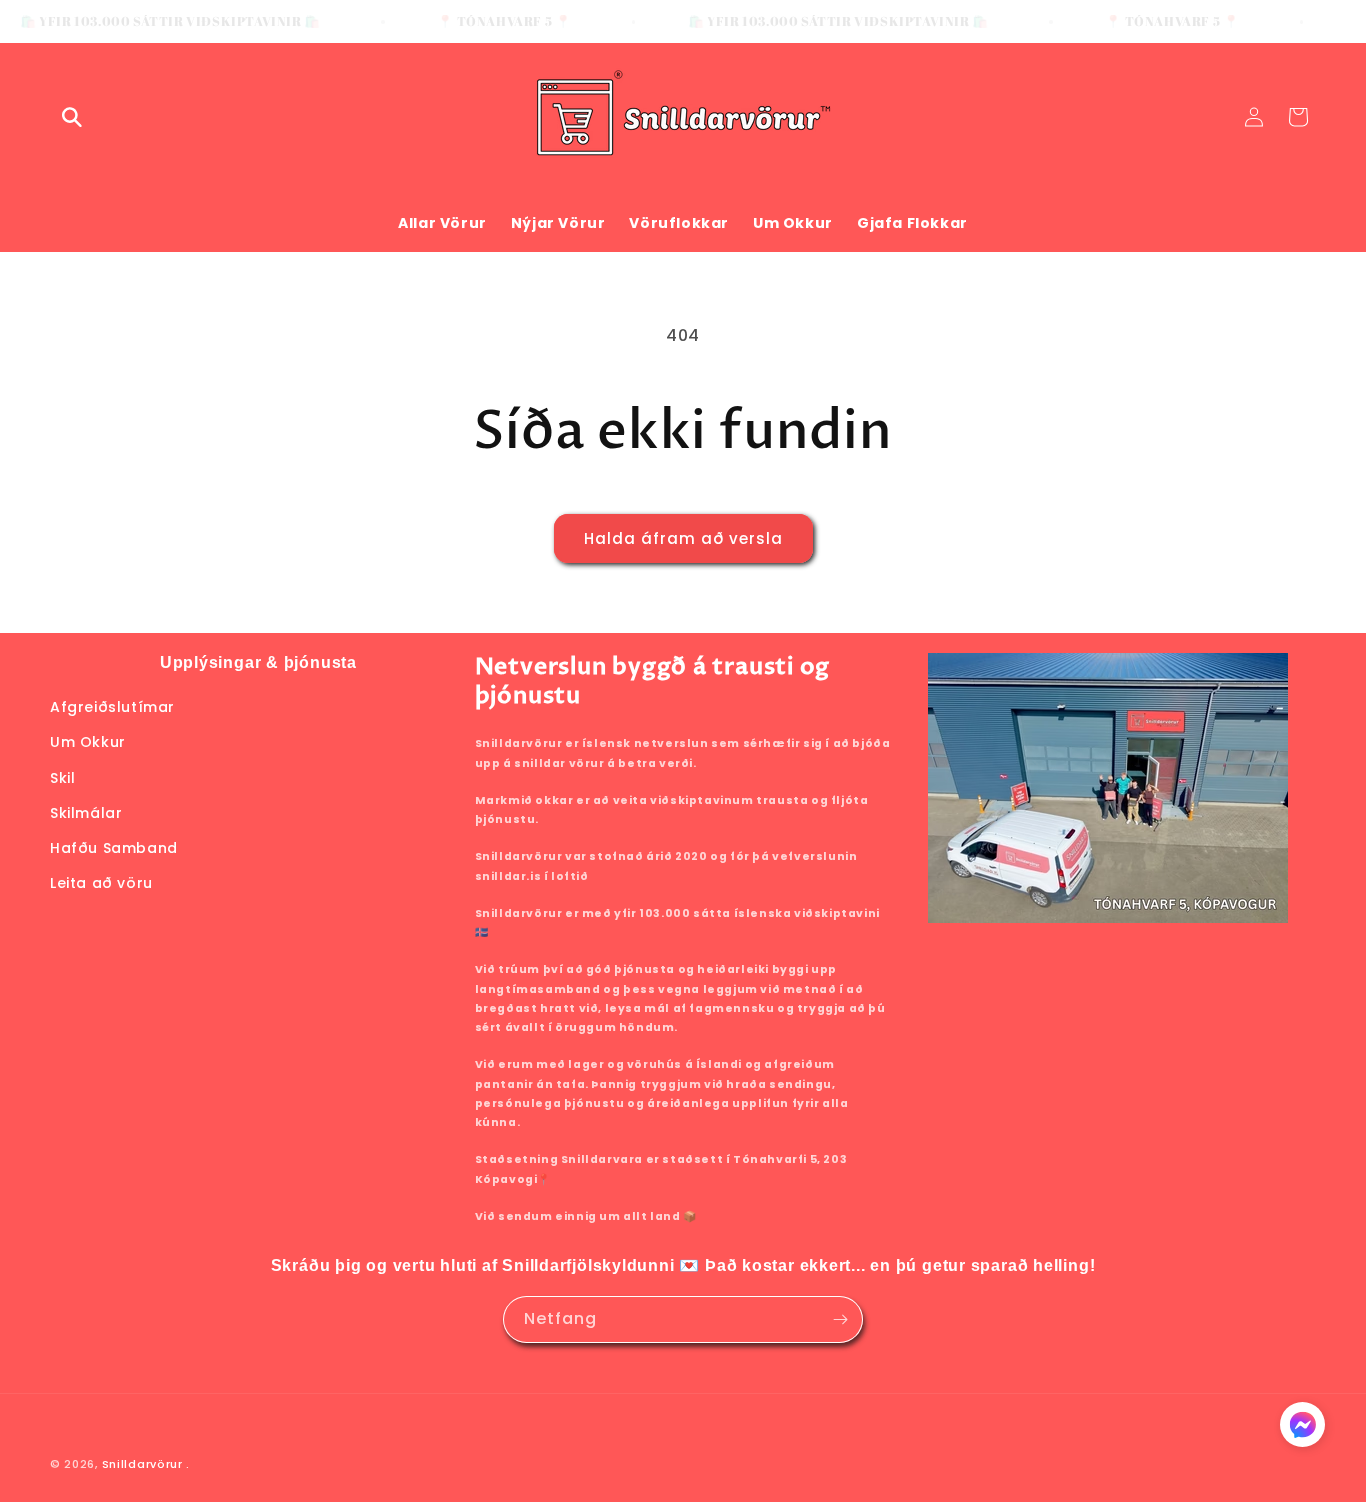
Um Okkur (88, 742)
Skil (62, 778)
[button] (72, 117)
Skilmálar (86, 813)
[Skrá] (840, 1319)
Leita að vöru (101, 883)
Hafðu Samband (114, 848)
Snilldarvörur (142, 1464)
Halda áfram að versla (683, 538)
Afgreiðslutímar (112, 707)
